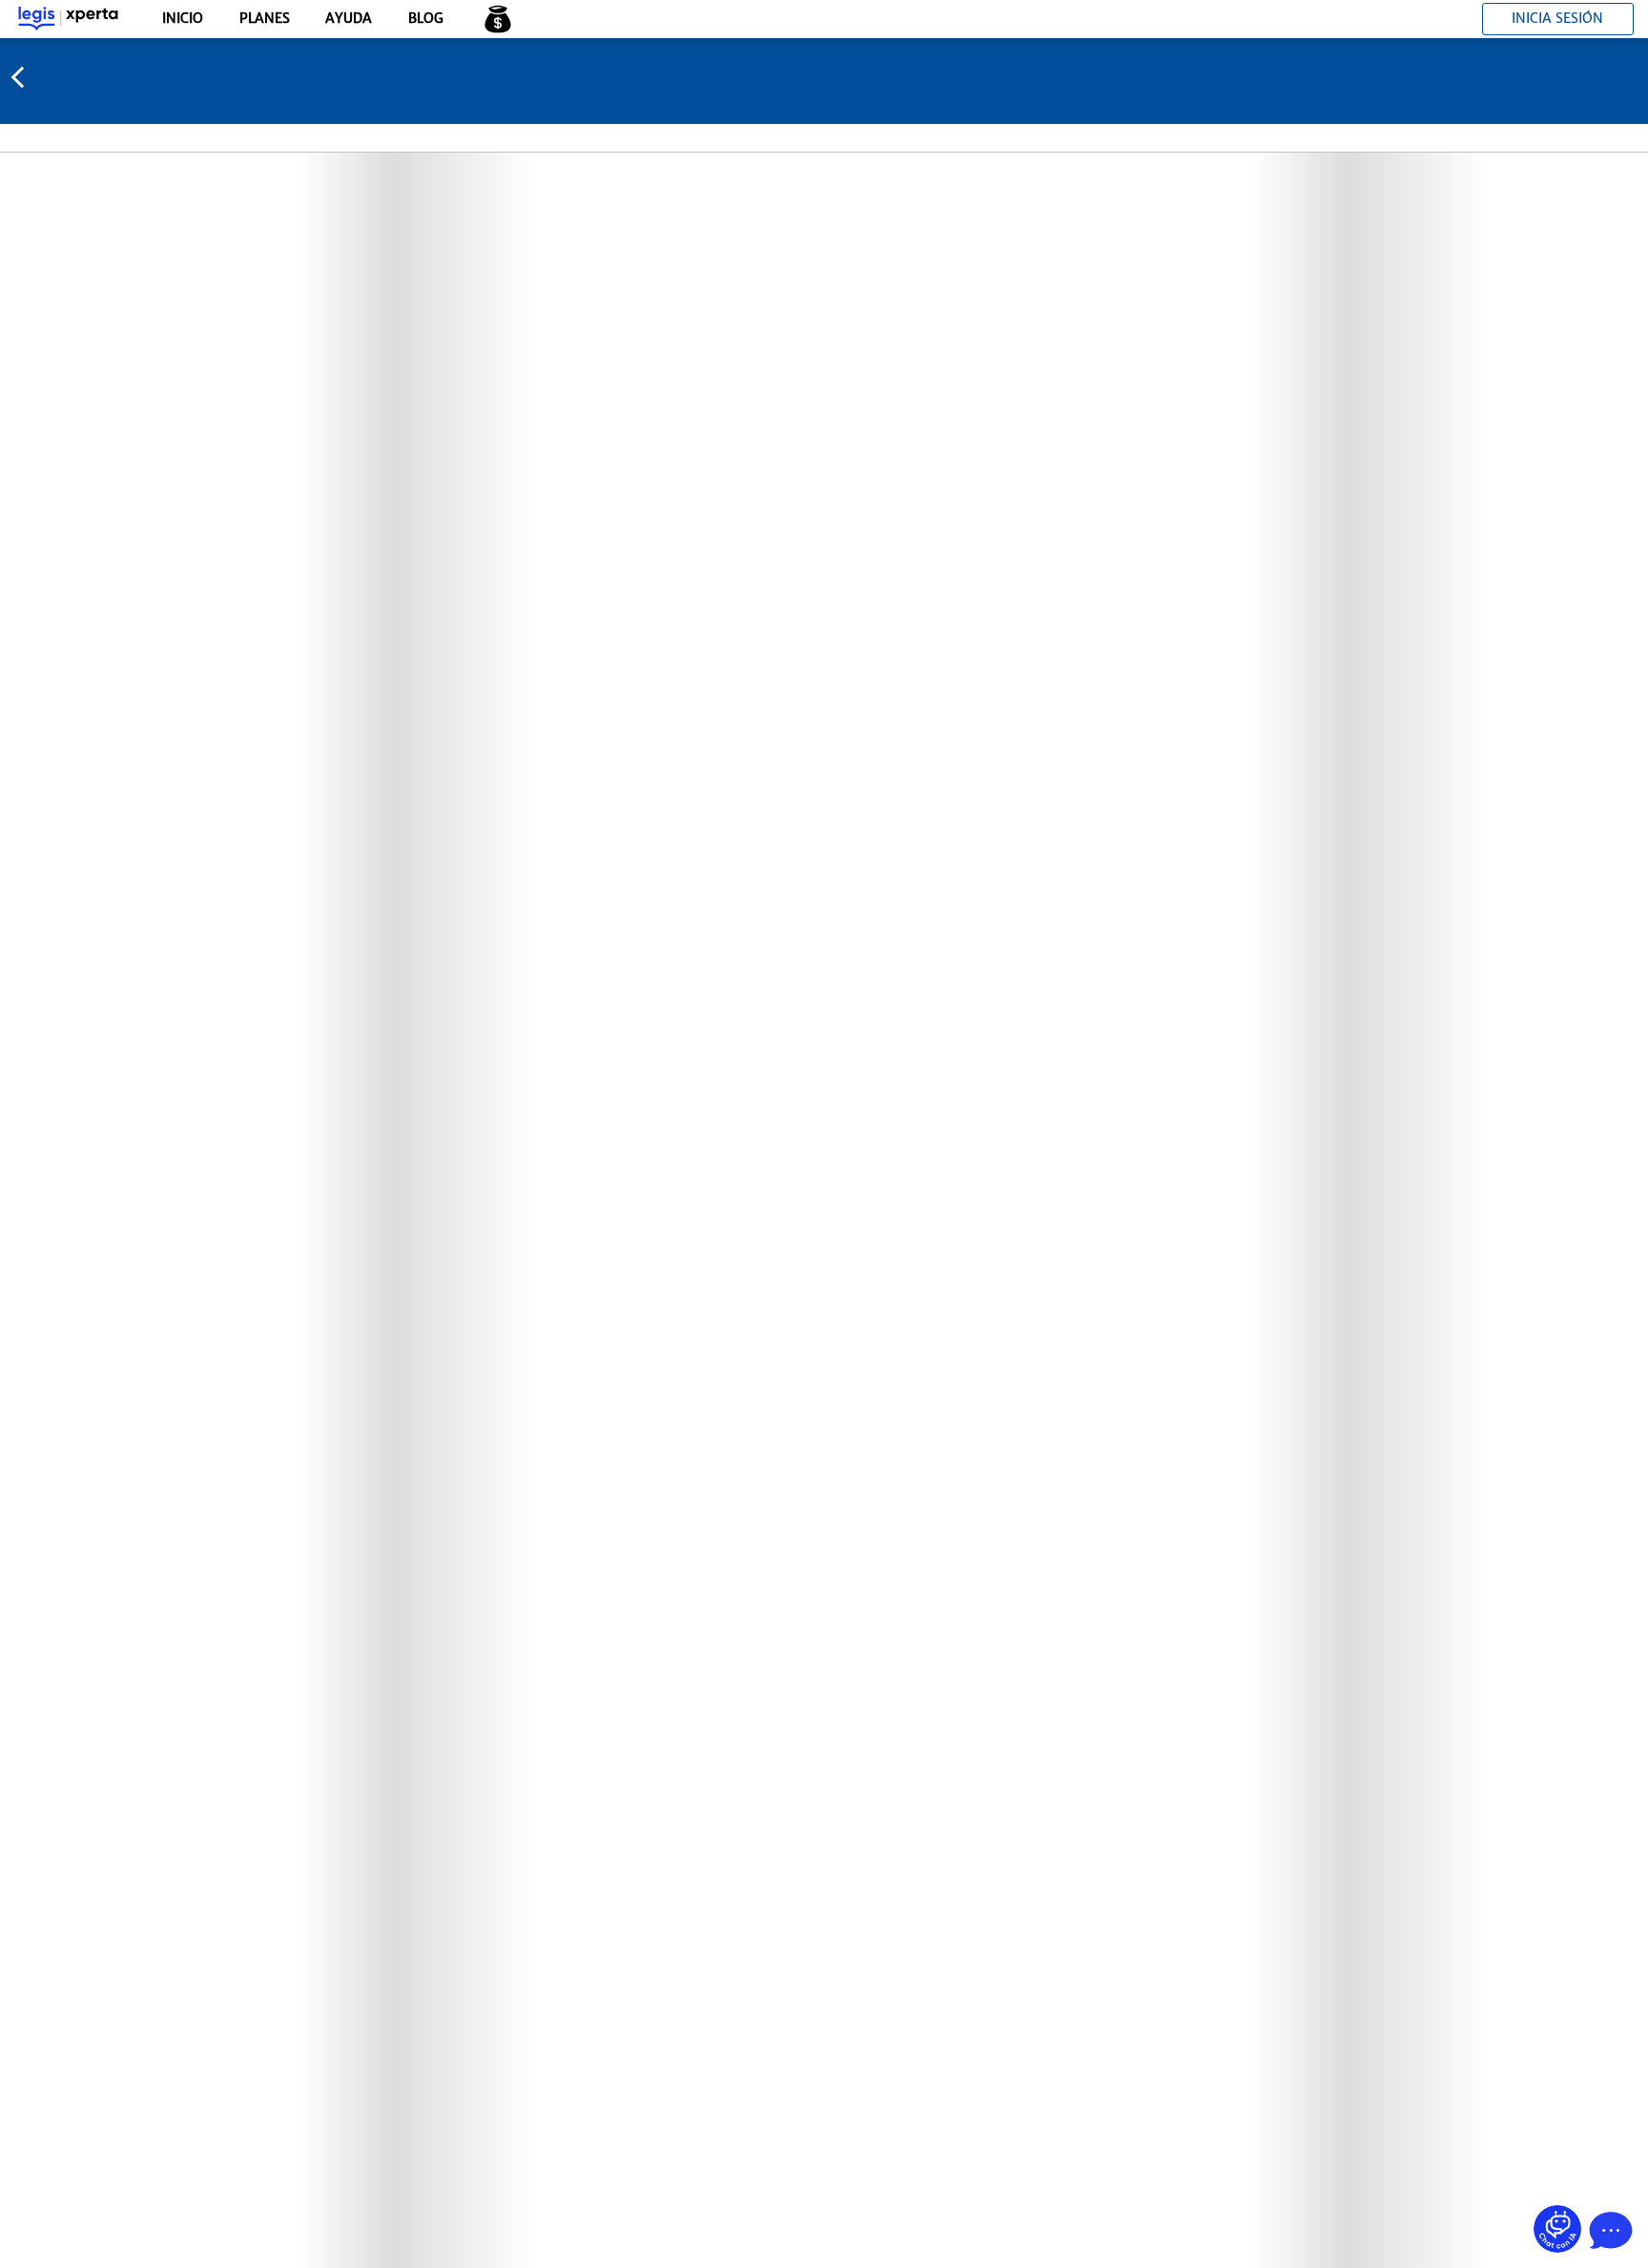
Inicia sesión (1557, 18)
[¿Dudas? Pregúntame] (1557, 2229)
